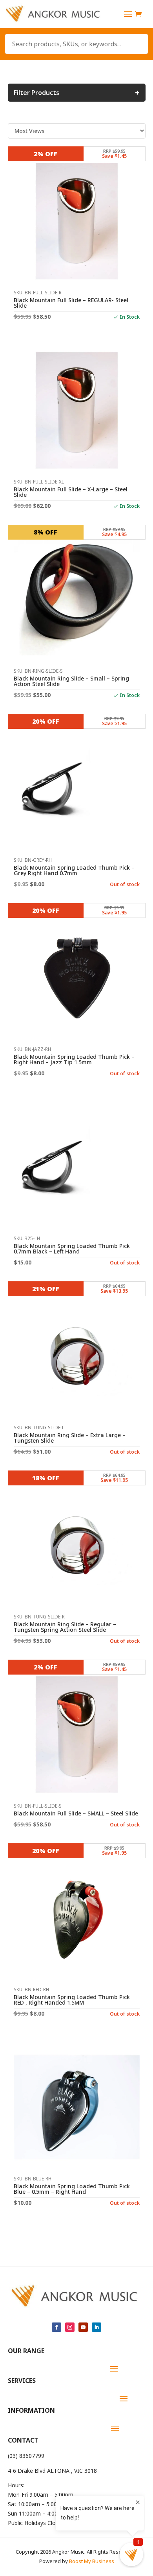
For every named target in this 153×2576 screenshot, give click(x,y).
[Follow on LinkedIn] (97, 2327)
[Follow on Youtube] (83, 2327)
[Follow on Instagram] (70, 2327)
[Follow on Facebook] (56, 2327)
